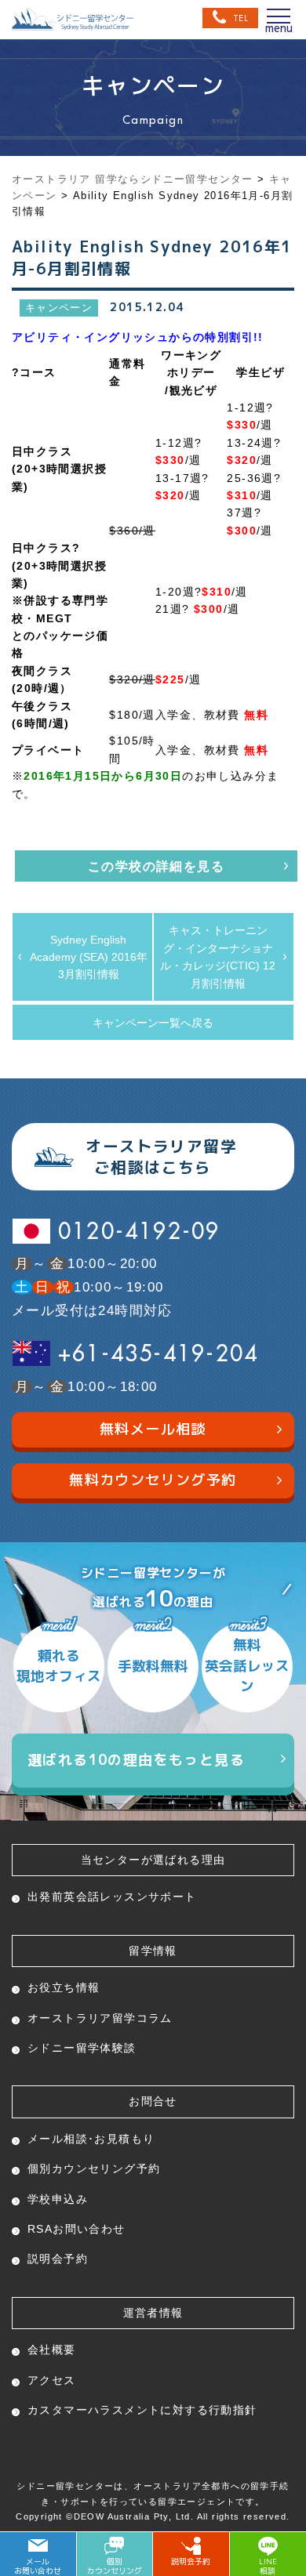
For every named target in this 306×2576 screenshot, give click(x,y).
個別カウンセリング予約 (94, 2168)
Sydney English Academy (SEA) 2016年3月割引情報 (89, 957)
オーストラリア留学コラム (100, 2018)
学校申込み (58, 2199)
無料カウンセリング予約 (153, 1480)
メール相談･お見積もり (91, 2139)
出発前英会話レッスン (112, 1897)
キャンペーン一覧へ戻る (153, 1023)
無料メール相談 (153, 1429)
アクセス (52, 2380)
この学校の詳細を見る (156, 866)
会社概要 (52, 2350)
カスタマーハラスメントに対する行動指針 (142, 2410)
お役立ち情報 (64, 1987)
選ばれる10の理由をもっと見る (136, 1760)
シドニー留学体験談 (82, 2048)
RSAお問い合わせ (76, 2229)
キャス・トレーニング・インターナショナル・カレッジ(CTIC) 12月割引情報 (218, 956)
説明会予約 (58, 2259)
